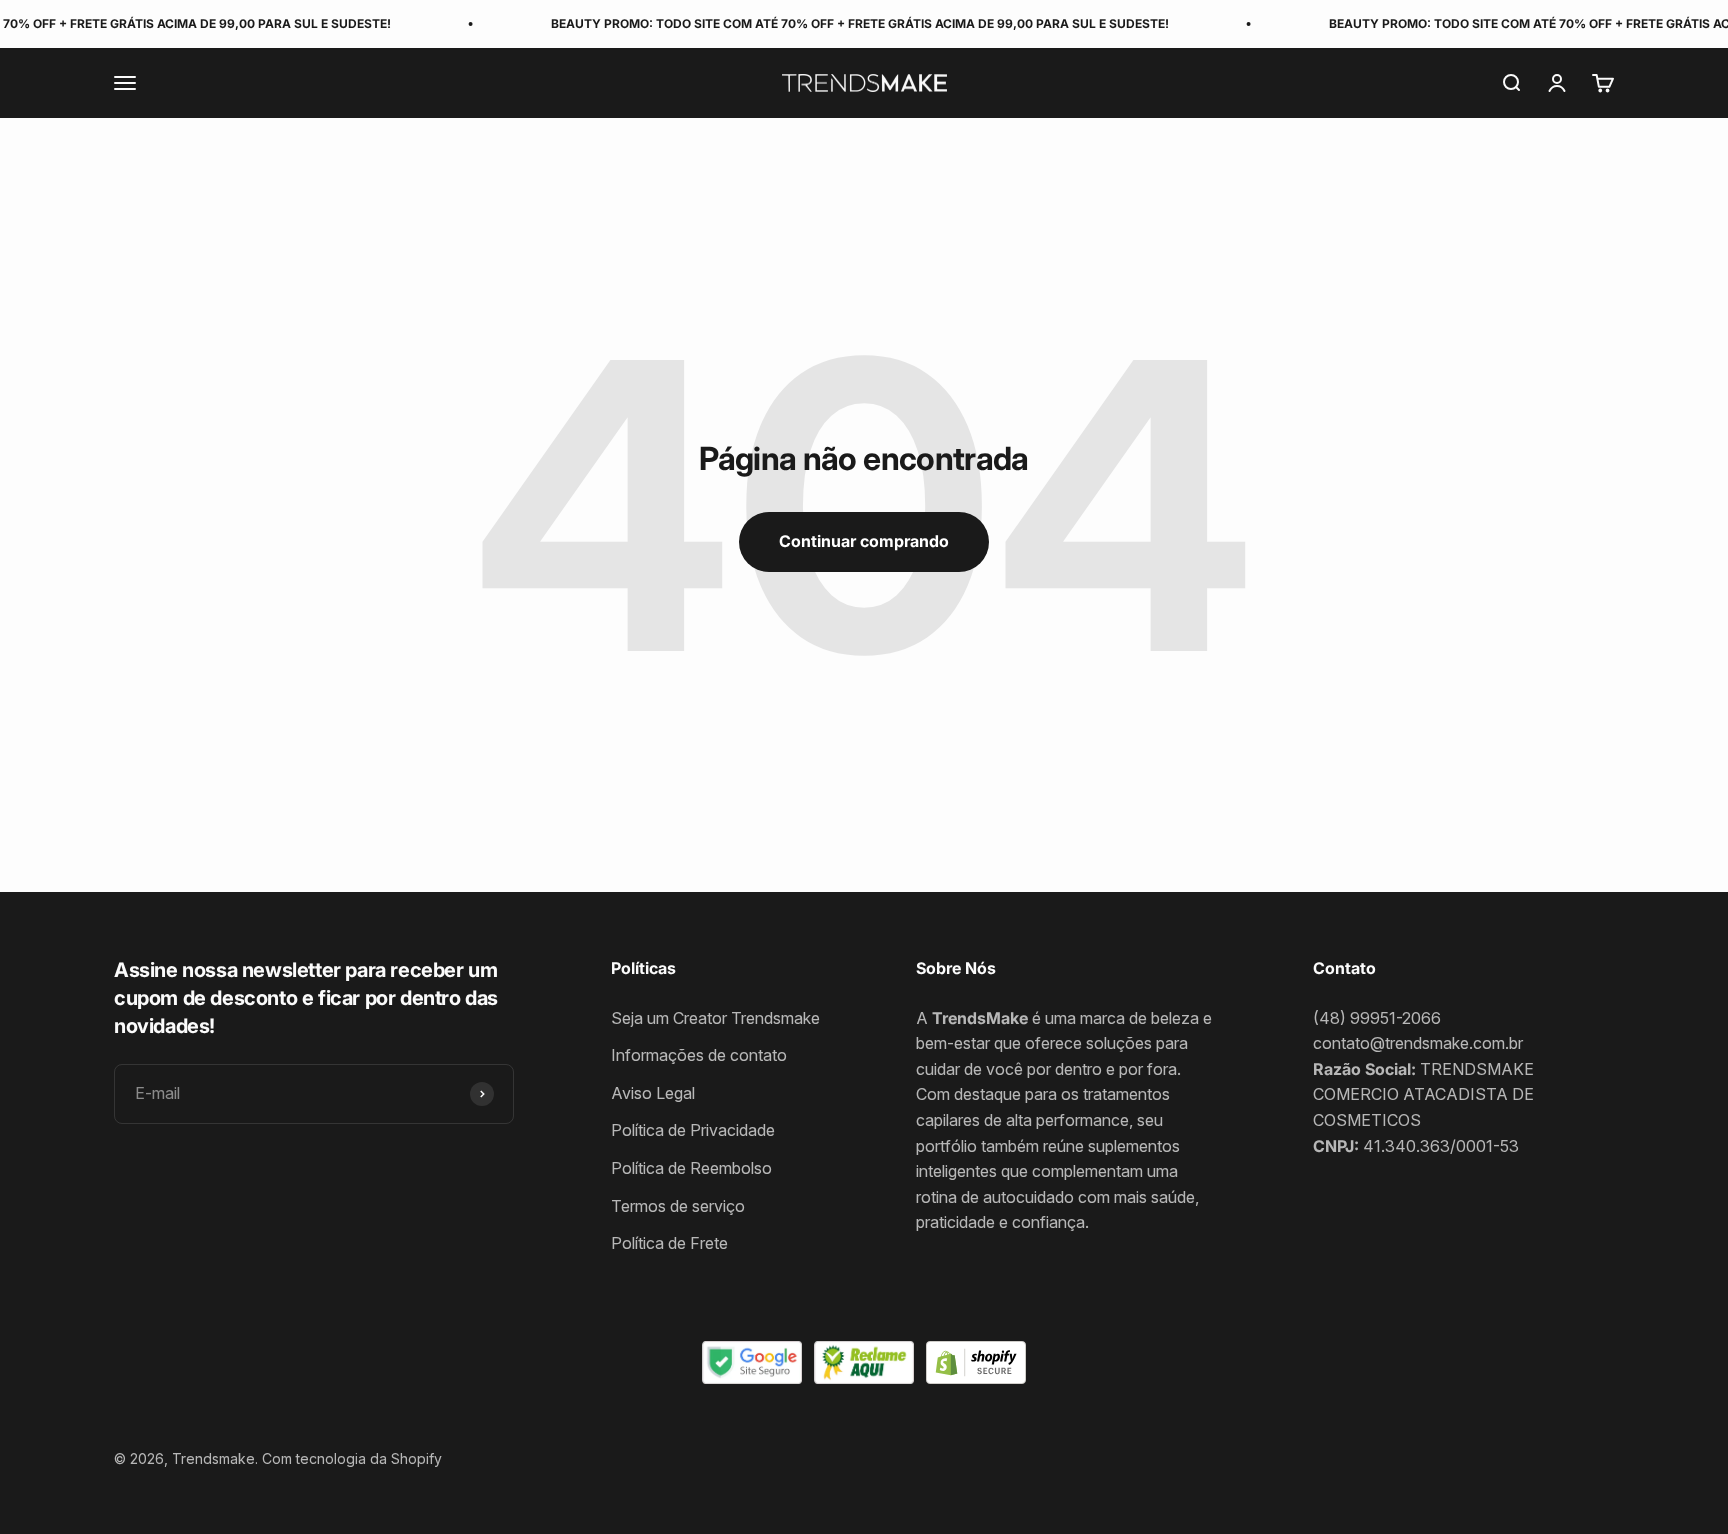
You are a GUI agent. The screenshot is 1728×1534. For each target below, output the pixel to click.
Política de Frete (669, 1243)
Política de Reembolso (691, 1168)
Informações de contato (699, 1055)
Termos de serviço (678, 1206)
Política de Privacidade (693, 1130)
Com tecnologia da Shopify (352, 1458)
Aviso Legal (653, 1093)
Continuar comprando (864, 541)
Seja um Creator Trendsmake (715, 1018)
